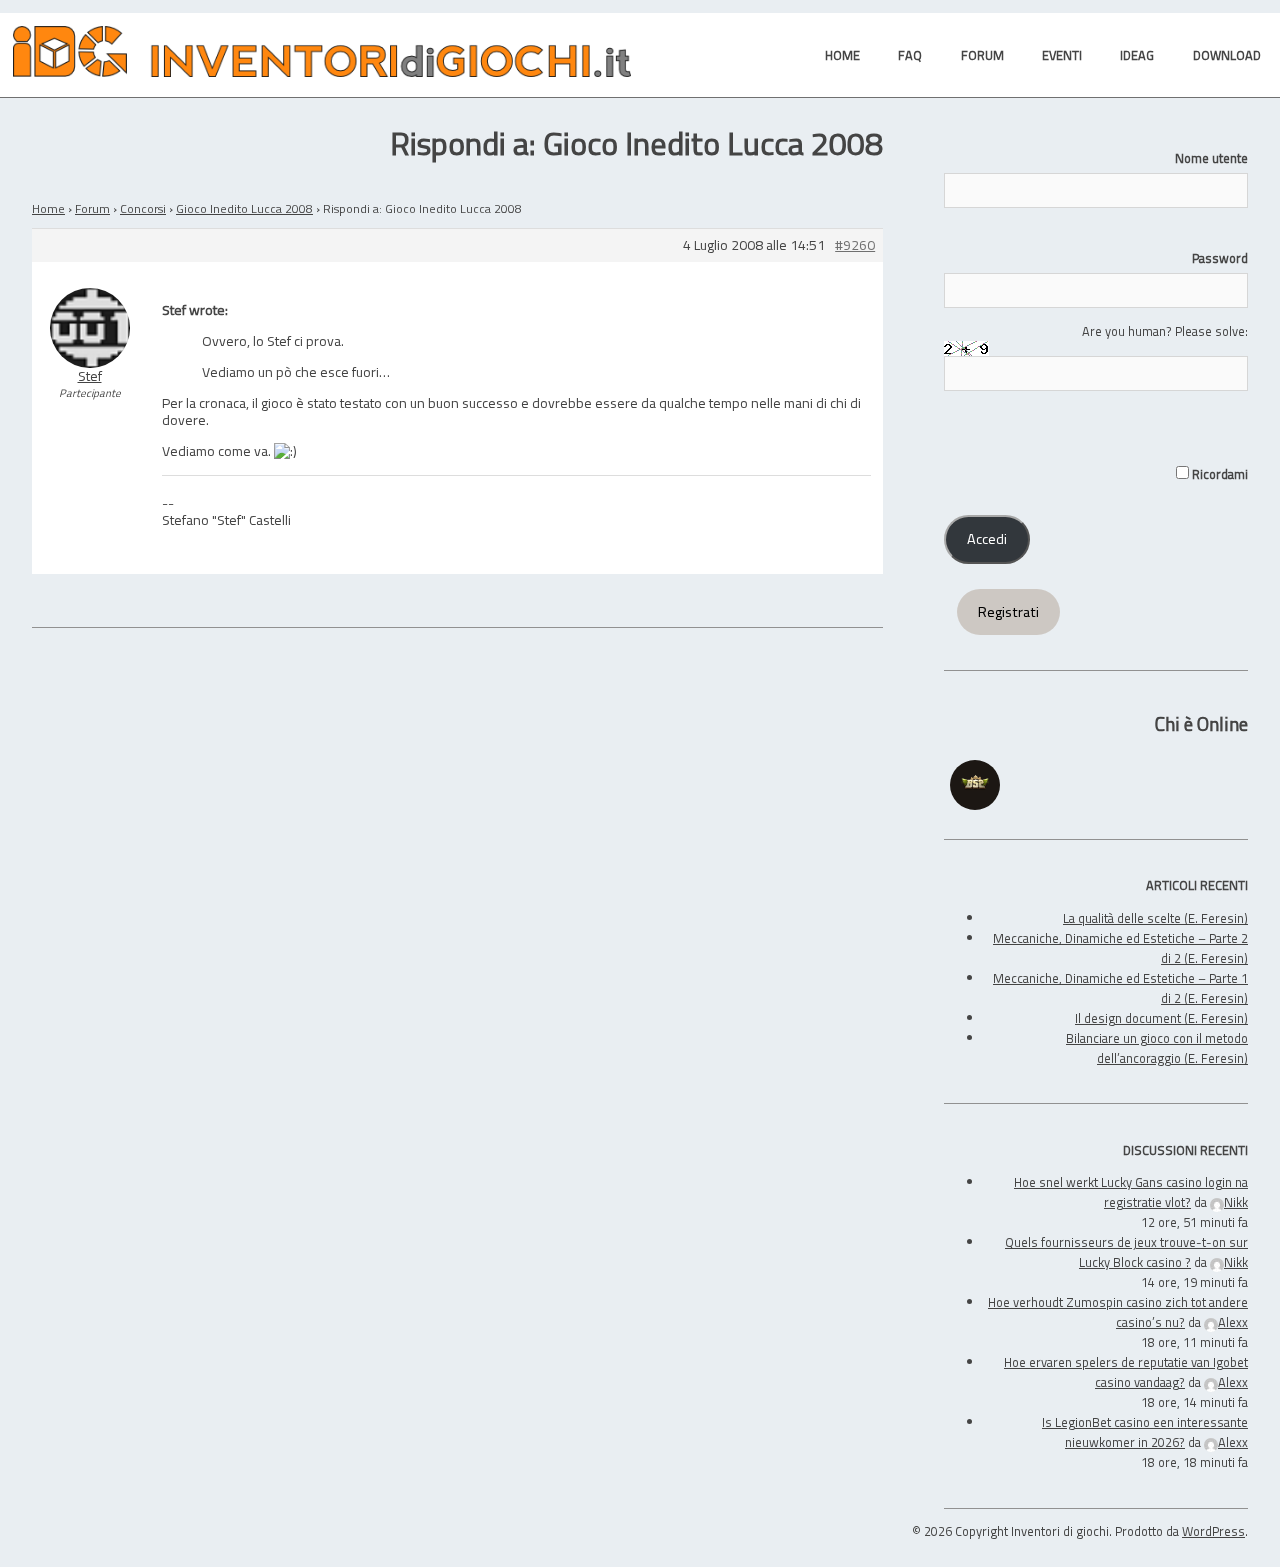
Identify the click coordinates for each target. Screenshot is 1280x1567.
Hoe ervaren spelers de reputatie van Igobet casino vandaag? (1126, 1372)
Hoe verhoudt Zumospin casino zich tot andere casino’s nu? (1118, 1312)
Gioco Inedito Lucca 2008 (244, 208)
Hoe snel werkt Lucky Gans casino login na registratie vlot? (1131, 1192)
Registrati (1008, 612)
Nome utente (1211, 158)
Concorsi (143, 208)
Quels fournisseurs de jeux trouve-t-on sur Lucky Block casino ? (1126, 1252)
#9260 (855, 245)
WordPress (1213, 1531)
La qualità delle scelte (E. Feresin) (1155, 918)
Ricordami (1218, 474)
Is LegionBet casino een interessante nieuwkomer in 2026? (1145, 1432)
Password (1220, 258)
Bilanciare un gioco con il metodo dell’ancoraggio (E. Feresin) (1157, 1048)
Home (48, 208)
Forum (92, 208)
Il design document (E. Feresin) (1161, 1018)
